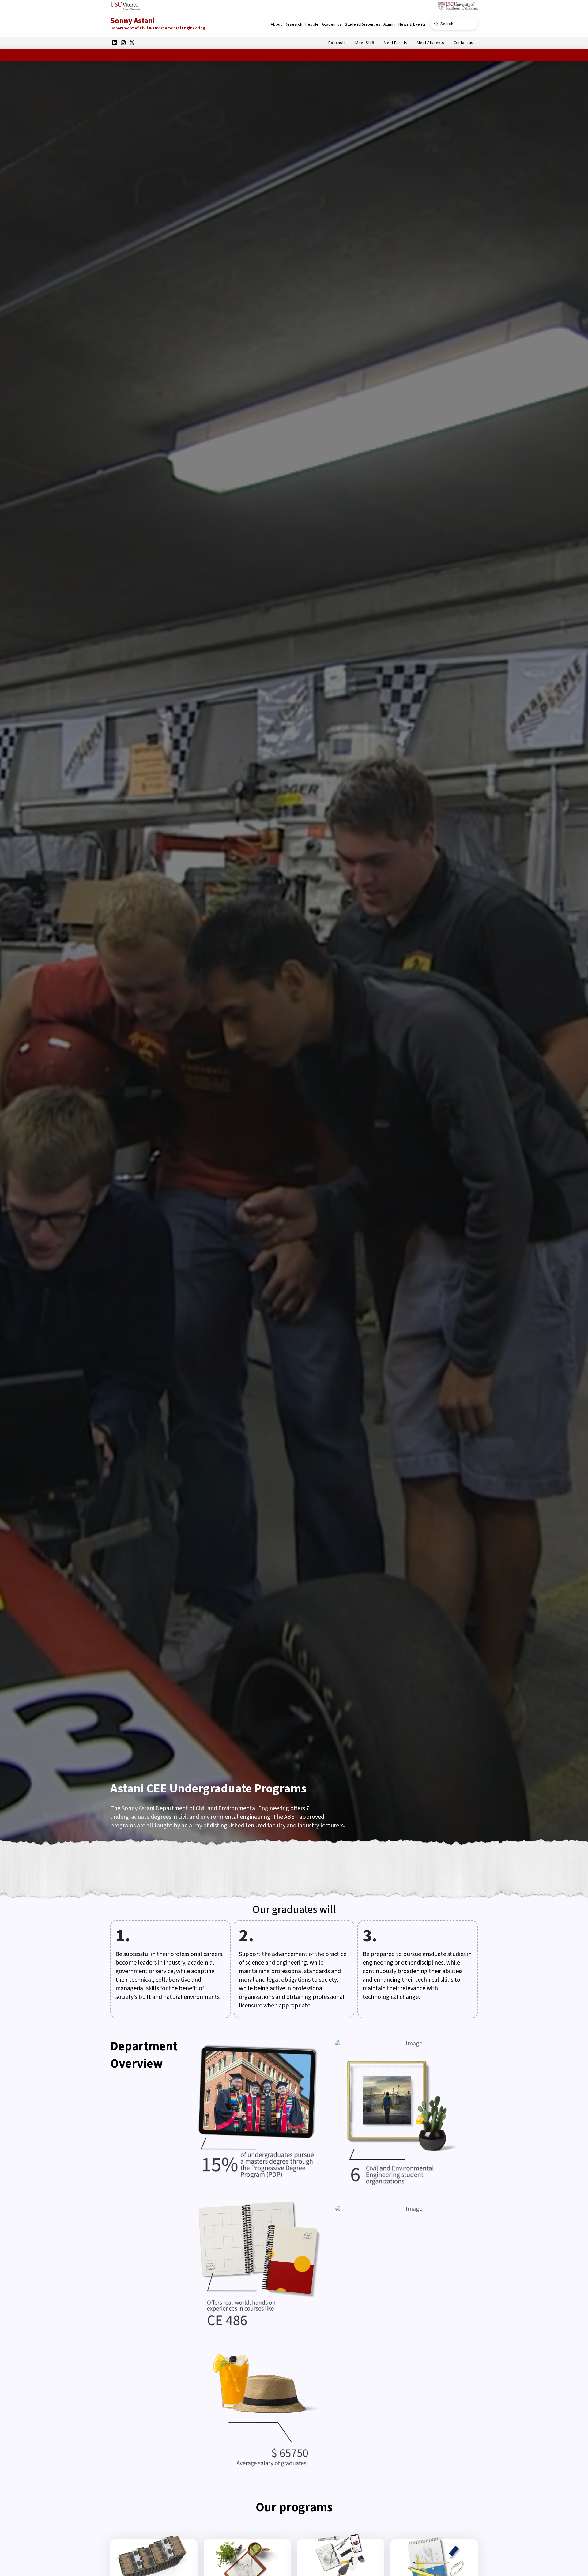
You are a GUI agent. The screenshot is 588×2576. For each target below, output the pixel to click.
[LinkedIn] (115, 43)
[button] (276, 24)
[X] (132, 43)
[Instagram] (123, 43)
